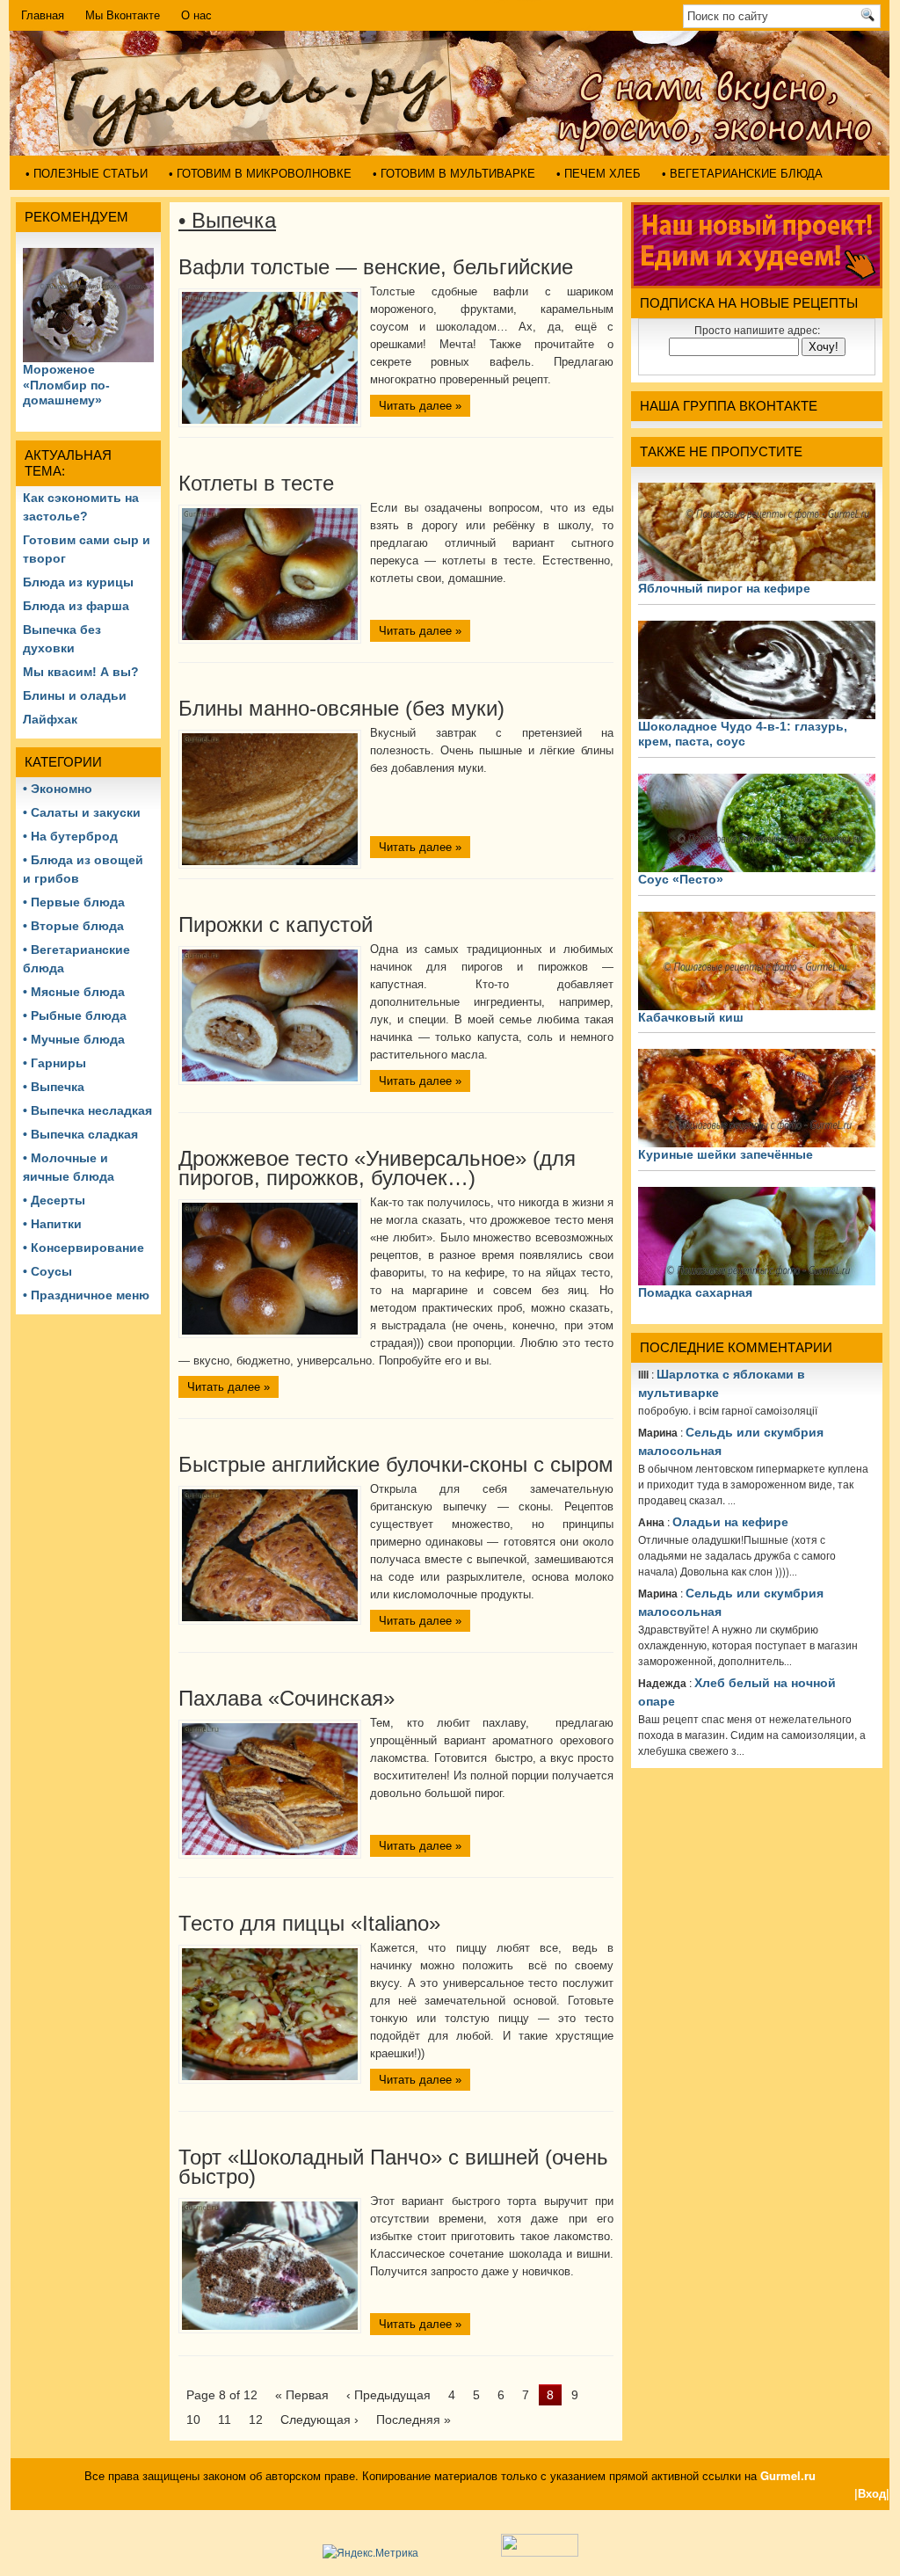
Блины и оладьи (75, 695)
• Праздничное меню (86, 1295)
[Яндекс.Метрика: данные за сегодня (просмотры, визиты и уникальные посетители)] (370, 2552)
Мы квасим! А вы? (81, 672)
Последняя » (414, 2420)
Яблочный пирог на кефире (724, 588)
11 (225, 2420)
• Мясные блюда (74, 992)
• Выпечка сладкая (80, 1134)
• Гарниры (54, 1063)
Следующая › (319, 2420)
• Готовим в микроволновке (260, 174)
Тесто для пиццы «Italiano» (309, 1923)
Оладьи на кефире (730, 1522)
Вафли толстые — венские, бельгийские (376, 267)
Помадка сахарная (695, 1292)
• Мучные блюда (74, 1039)
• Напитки (52, 1224)
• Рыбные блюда (75, 1015)
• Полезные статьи (87, 174)
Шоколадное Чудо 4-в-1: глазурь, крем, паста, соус (743, 734)
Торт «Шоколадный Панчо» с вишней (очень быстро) (393, 2167)
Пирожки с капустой (276, 924)
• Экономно (58, 789)
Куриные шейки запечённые (726, 1154)
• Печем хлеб (599, 174)
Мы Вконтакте (123, 15)
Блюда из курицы (78, 582)
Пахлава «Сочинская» (287, 1698)
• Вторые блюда (73, 926)
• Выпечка (54, 1087)
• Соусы (47, 1271)
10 (193, 2420)
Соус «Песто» (681, 879)
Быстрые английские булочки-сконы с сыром (396, 1464)
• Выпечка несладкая (87, 1110)
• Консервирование (83, 1248)
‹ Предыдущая (388, 2395)
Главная (43, 15)
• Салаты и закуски (82, 812)
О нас (196, 15)
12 (256, 2420)
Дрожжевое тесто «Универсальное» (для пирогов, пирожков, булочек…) (377, 1168)
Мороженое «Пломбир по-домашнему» (66, 385)
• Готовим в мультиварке (454, 174)
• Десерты (54, 1200)
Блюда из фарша (76, 606)
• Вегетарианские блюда (742, 174)
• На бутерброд (70, 836)
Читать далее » (420, 406)
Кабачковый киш (691, 1017)
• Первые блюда (74, 902)
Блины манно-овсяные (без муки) (341, 708)
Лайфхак (50, 719)
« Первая (302, 2395)
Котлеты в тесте (256, 483)
